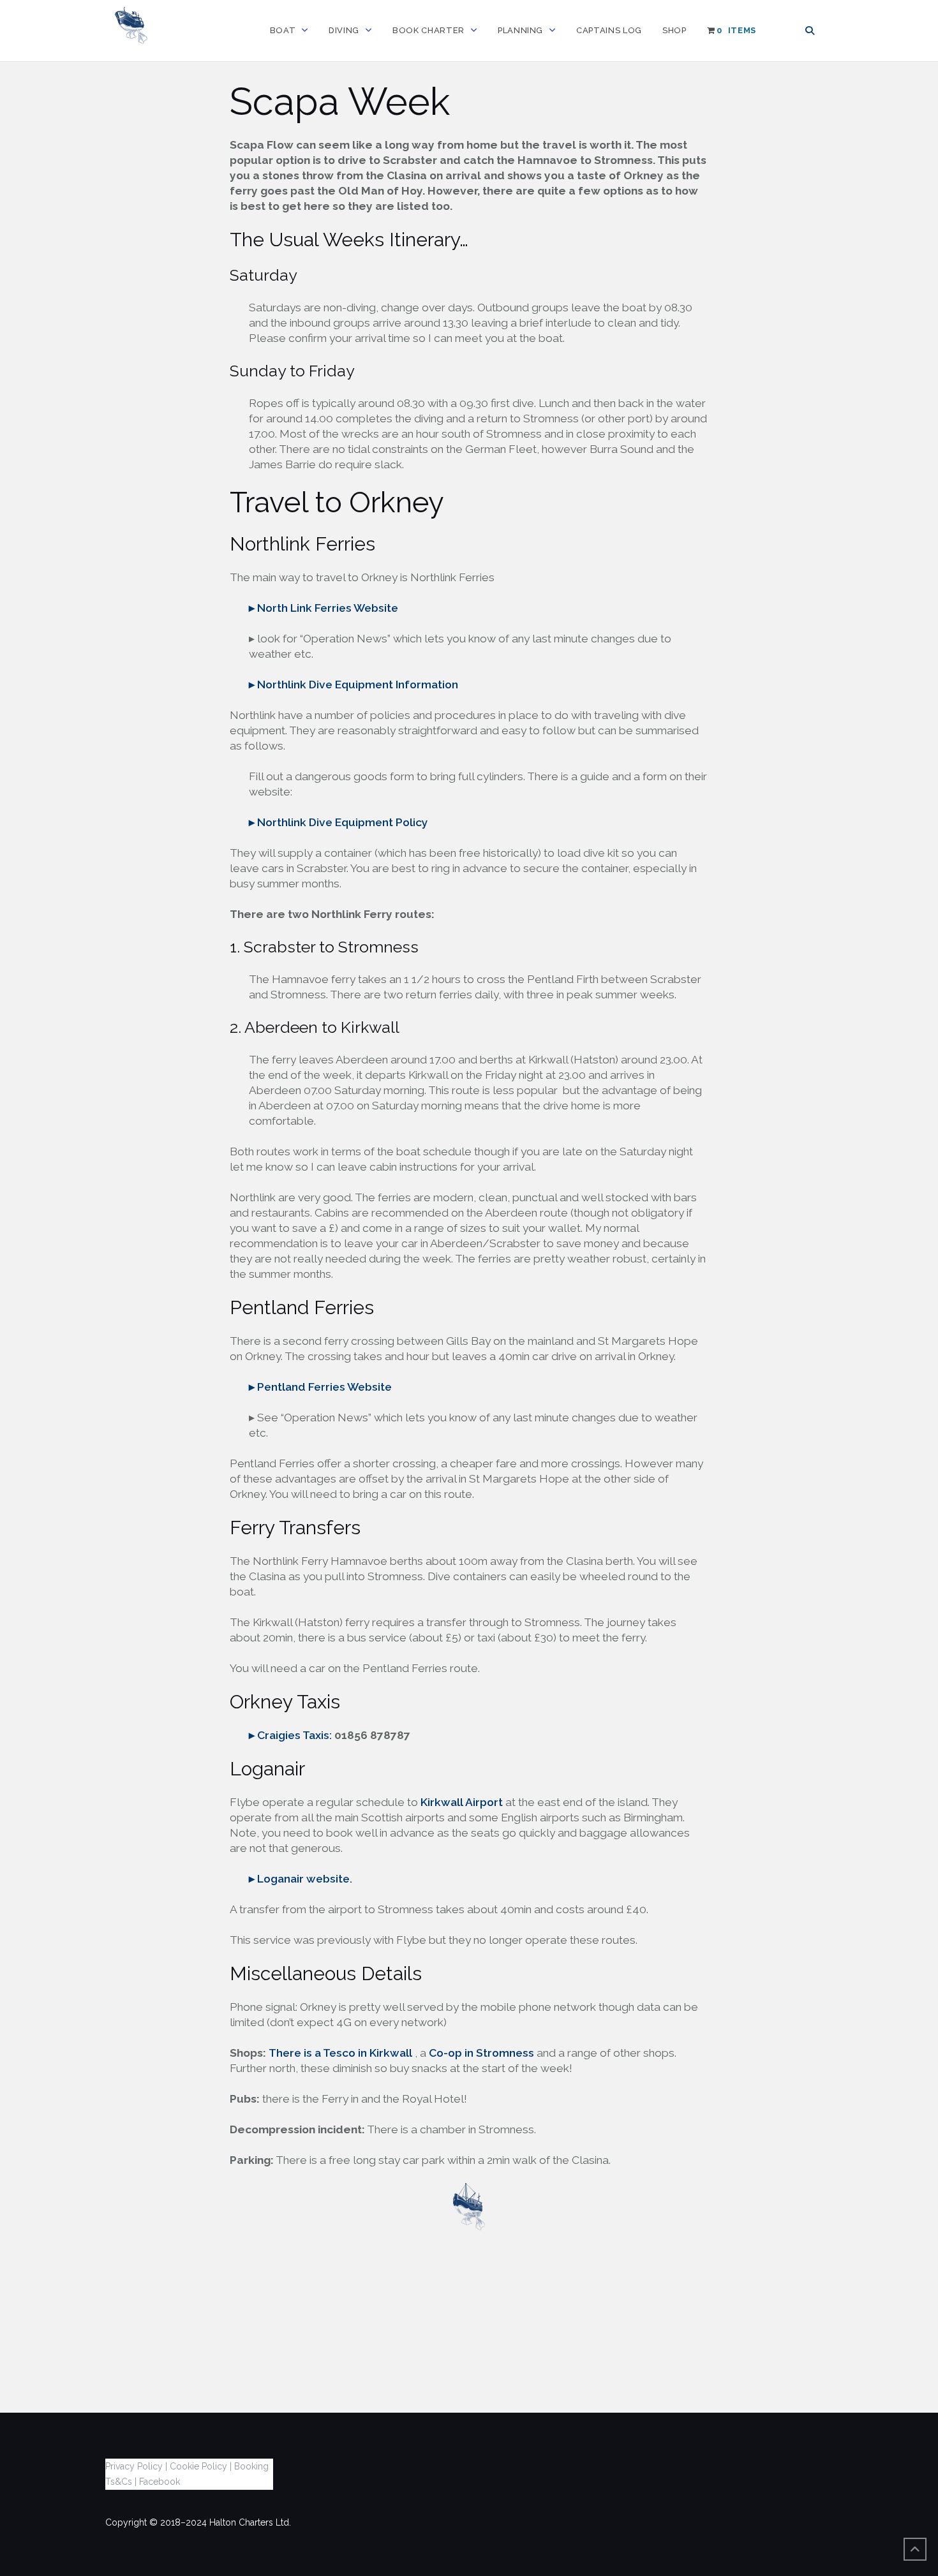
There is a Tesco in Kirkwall (340, 2053)
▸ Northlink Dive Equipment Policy (339, 822)
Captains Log (609, 30)
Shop (674, 30)
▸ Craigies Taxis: (292, 1735)
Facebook (160, 2482)
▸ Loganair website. (301, 1879)
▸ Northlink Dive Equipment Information (354, 685)
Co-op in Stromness (481, 2053)
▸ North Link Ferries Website (324, 608)
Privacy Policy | (136, 2466)
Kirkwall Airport (462, 1802)
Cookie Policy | (201, 2466)
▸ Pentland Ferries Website (320, 1387)
